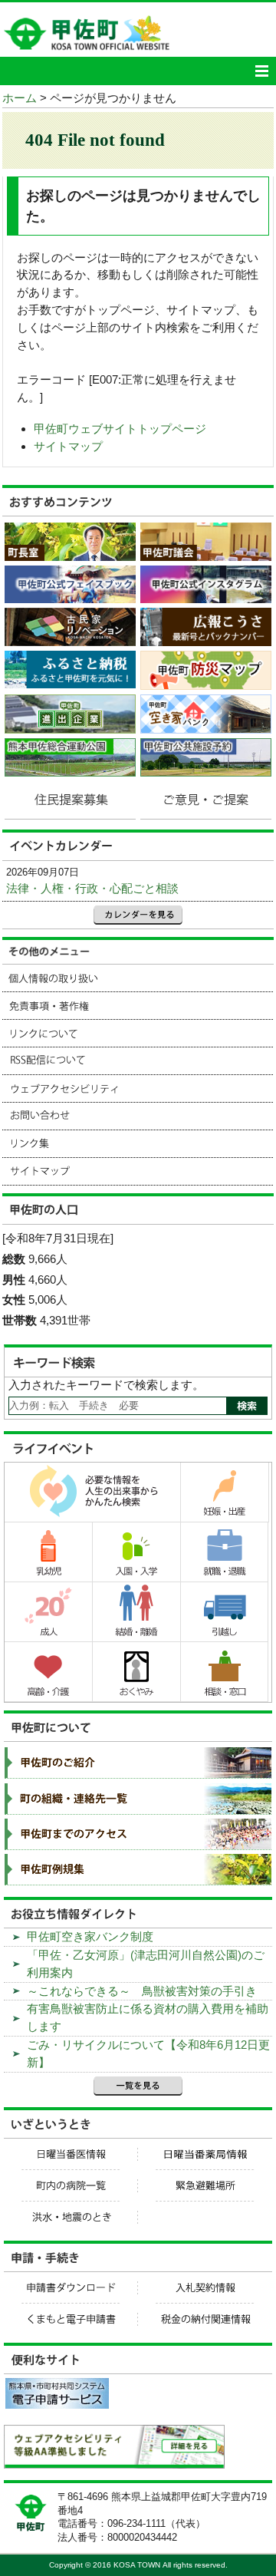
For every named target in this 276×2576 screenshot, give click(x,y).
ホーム (20, 98)
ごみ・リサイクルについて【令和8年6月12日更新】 (148, 2053)
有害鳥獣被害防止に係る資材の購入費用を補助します (148, 2017)
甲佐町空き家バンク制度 (90, 1936)
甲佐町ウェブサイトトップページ (120, 429)
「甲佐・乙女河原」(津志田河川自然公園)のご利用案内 (146, 1964)
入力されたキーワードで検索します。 (106, 1385)
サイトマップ (68, 446)
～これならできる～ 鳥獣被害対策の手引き (142, 1991)
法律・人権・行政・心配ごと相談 (92, 888)
